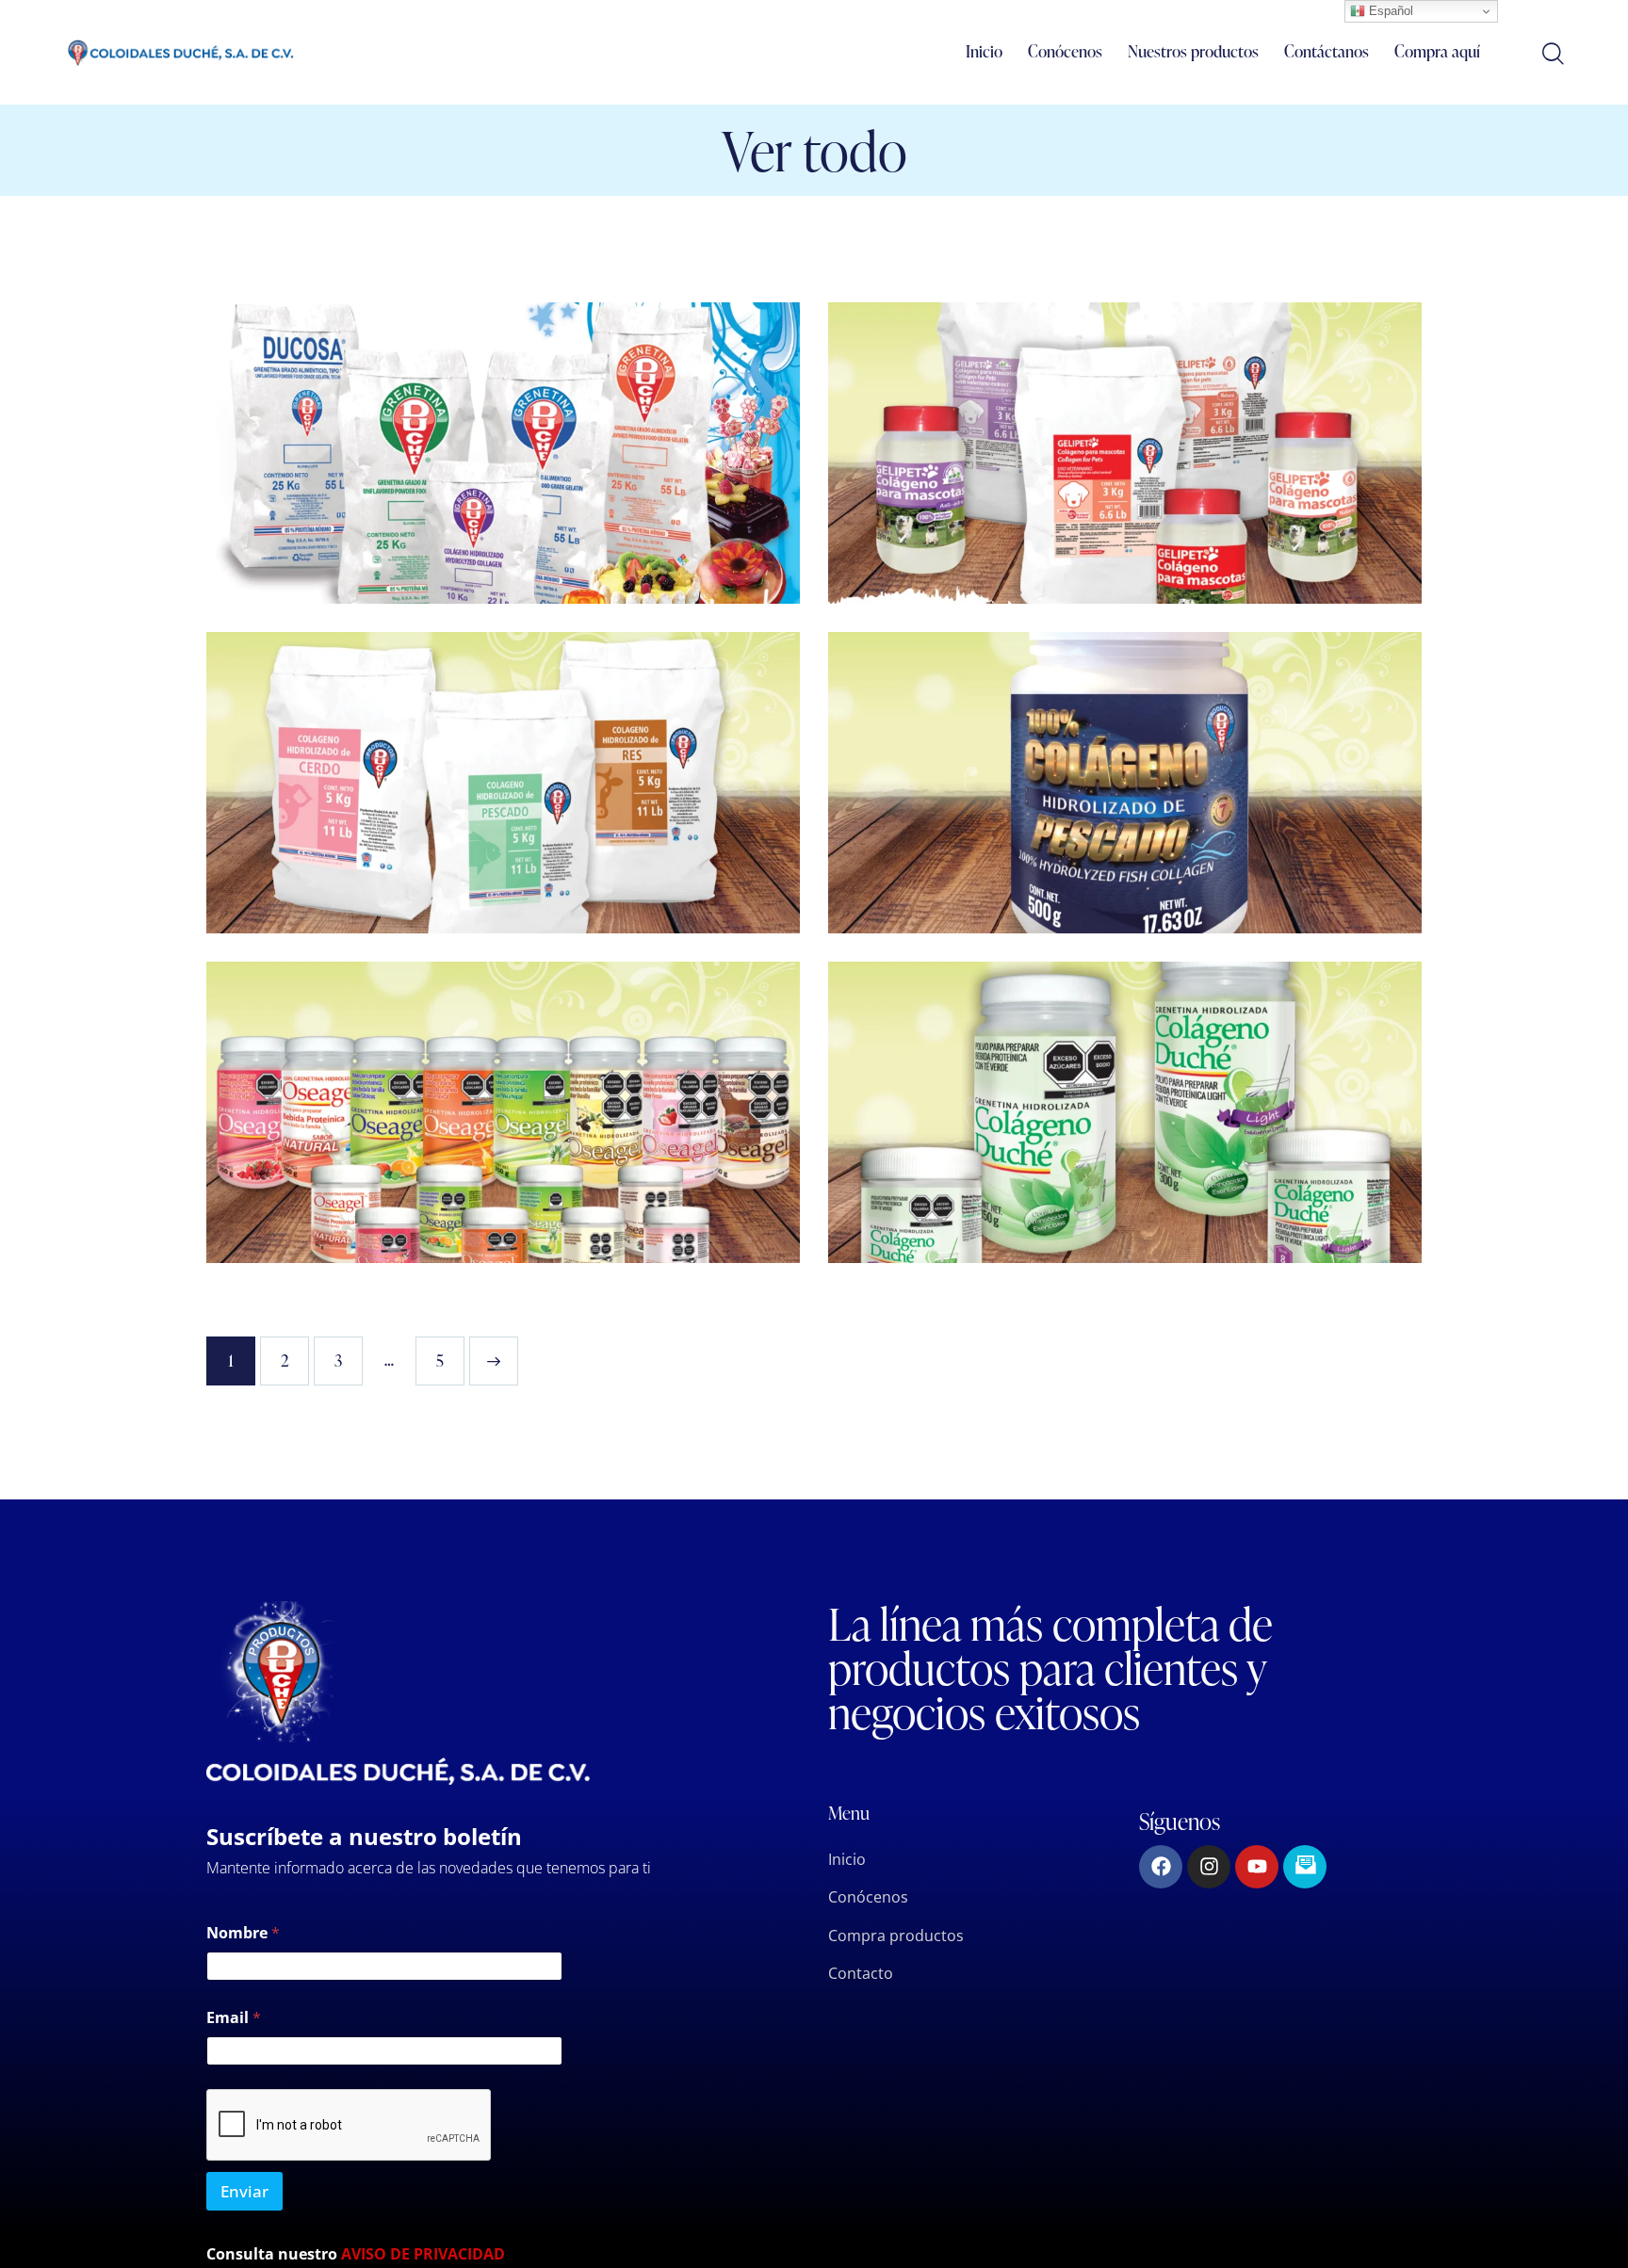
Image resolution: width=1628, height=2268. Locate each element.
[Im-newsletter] (1305, 1867)
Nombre (243, 1933)
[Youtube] (1257, 1867)
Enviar (244, 2191)
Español (1389, 11)
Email (234, 2018)
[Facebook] (1161, 1867)
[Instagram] (1209, 1867)
